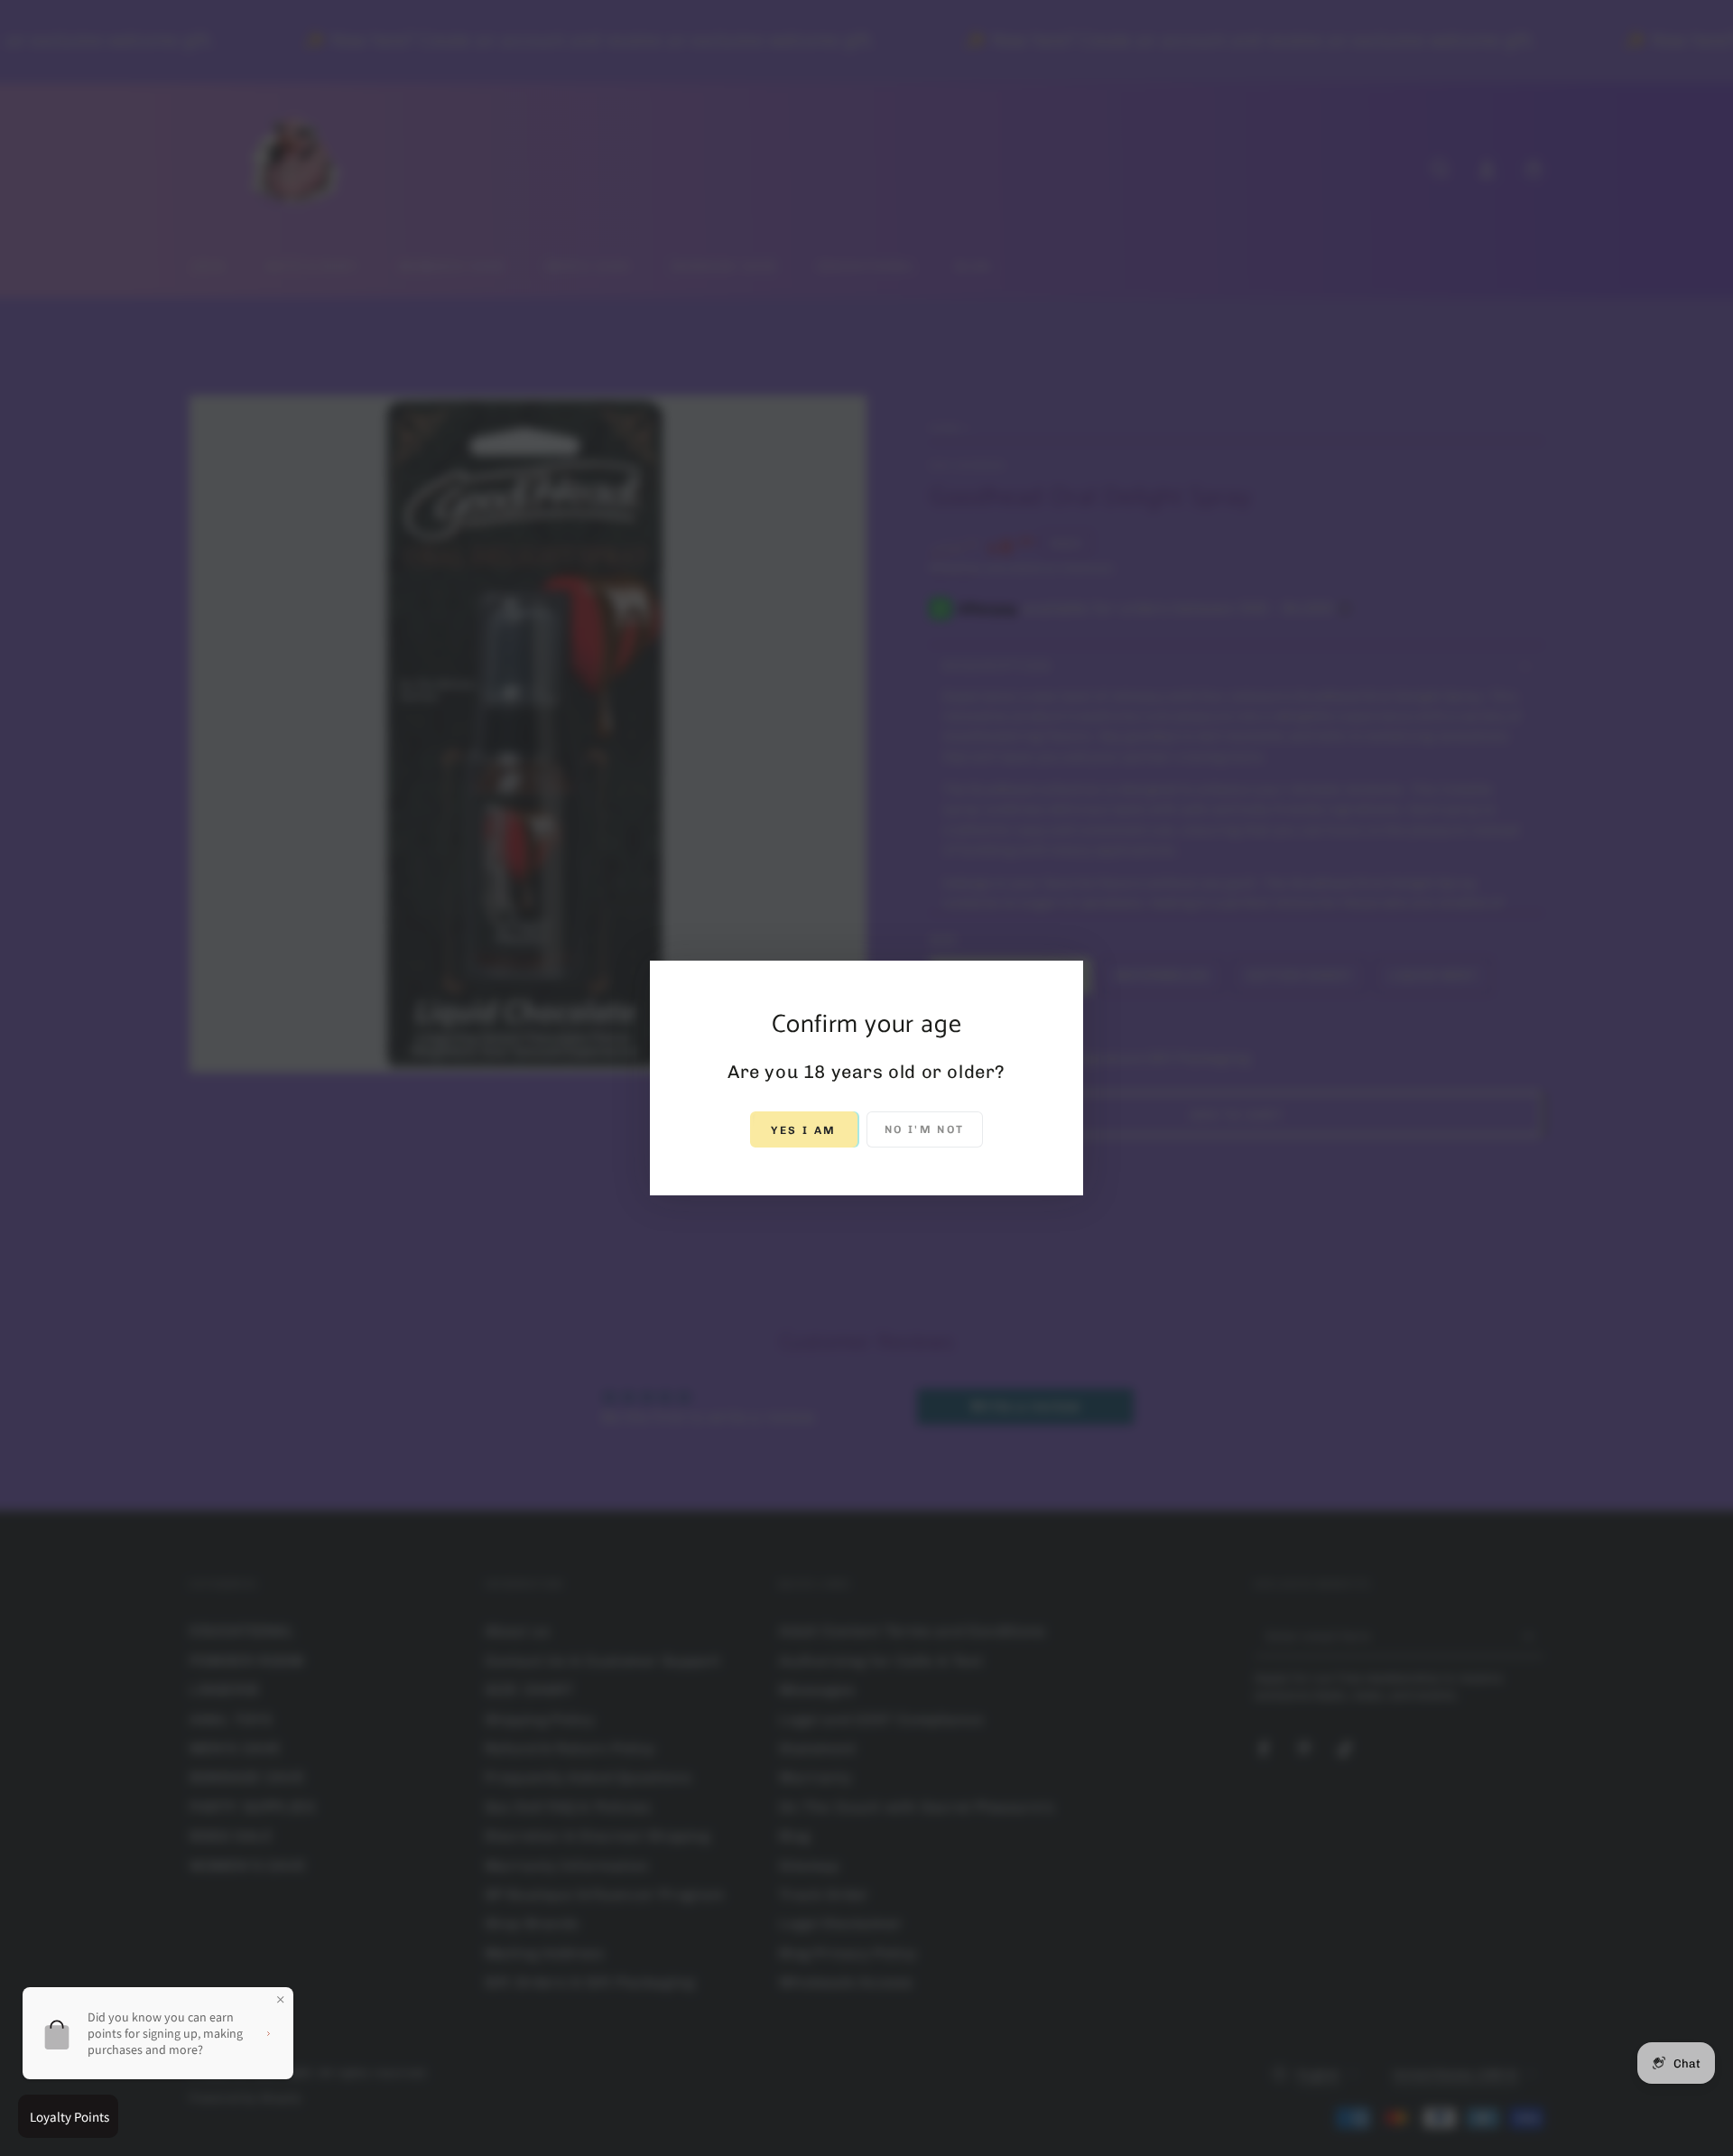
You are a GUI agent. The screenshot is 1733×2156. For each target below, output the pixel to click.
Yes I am (803, 1130)
